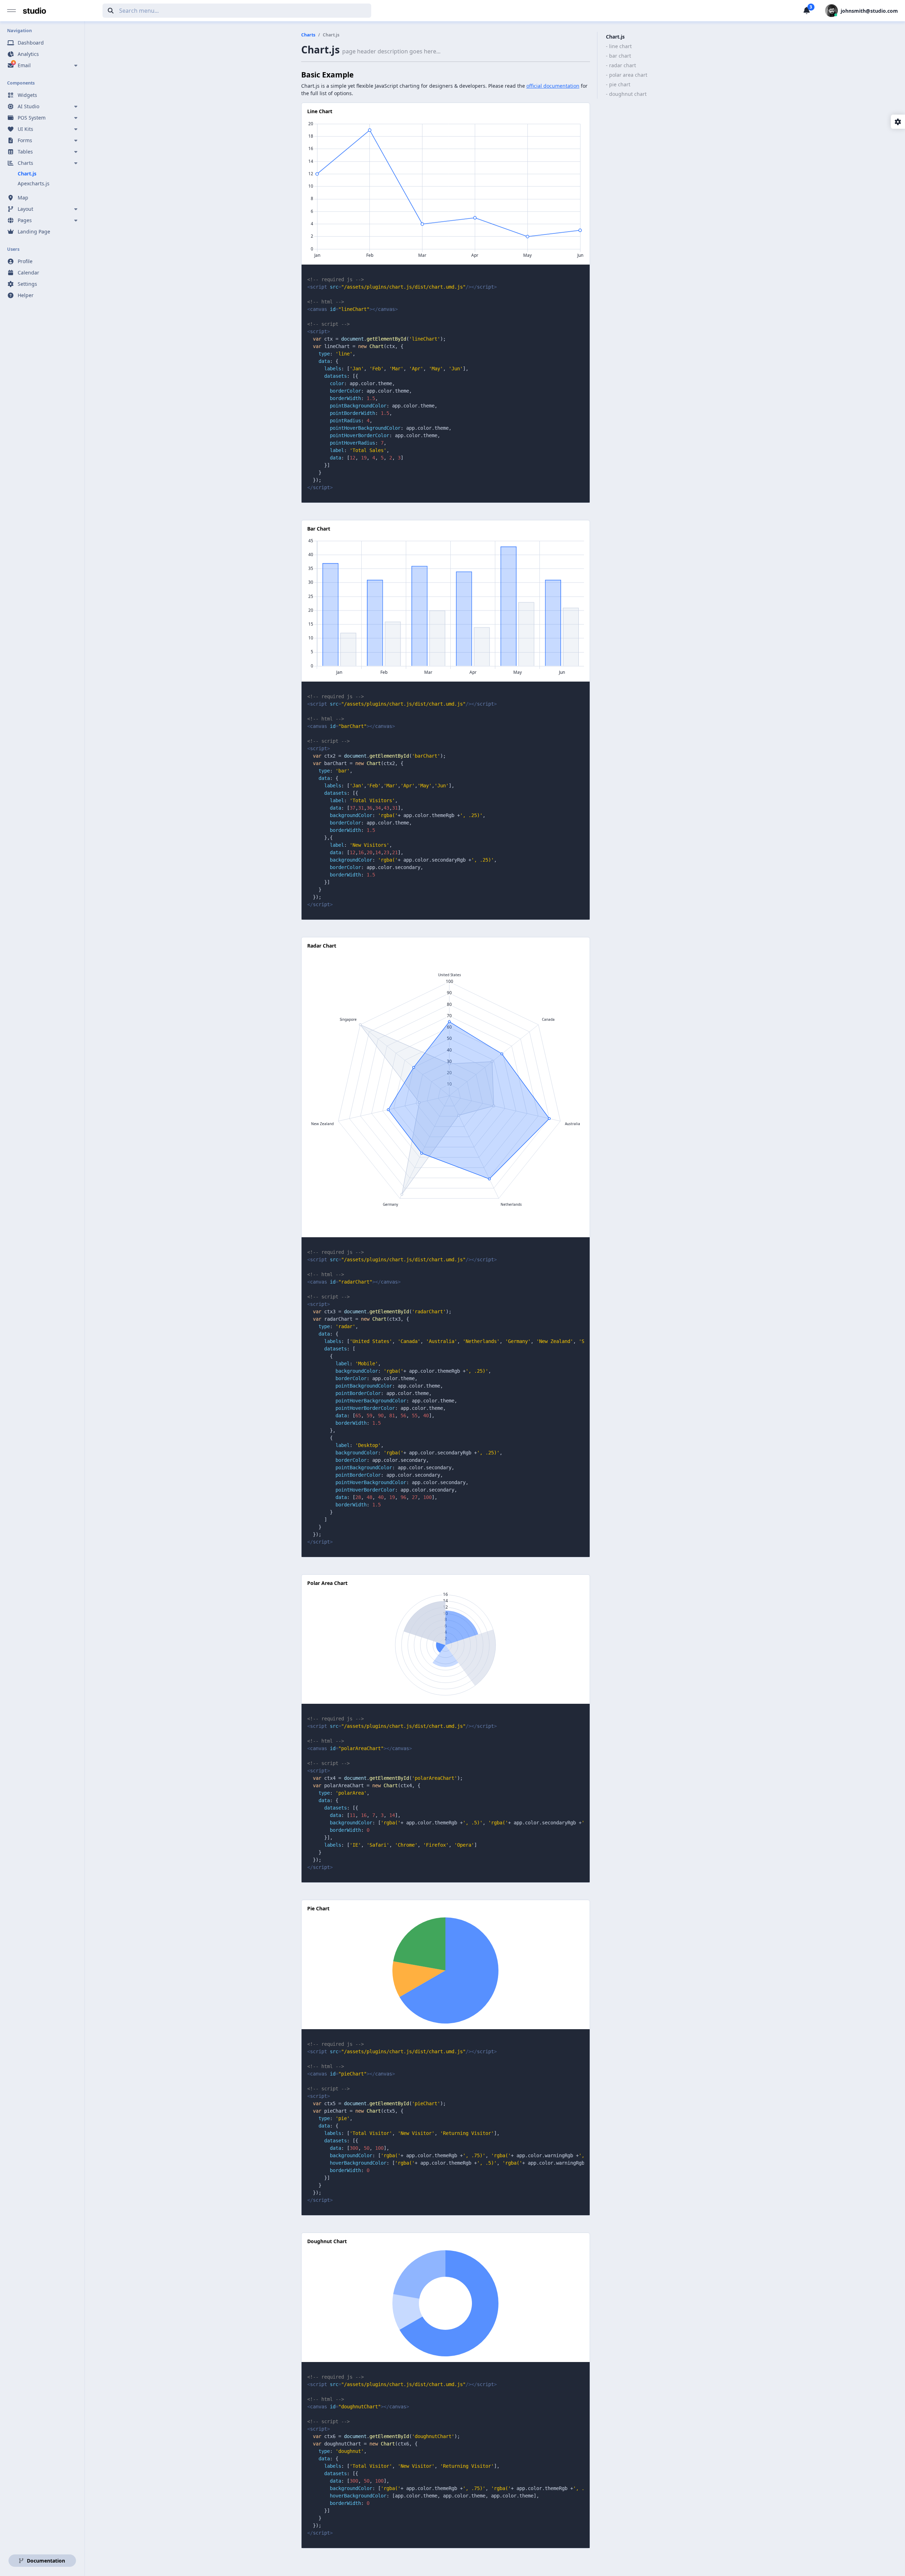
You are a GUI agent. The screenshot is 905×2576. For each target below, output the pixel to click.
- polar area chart (627, 75)
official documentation (553, 86)
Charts (308, 35)
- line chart (619, 46)
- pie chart (618, 84)
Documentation (45, 2561)
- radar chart (621, 65)
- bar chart (618, 56)
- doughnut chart (626, 94)
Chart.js (615, 37)
